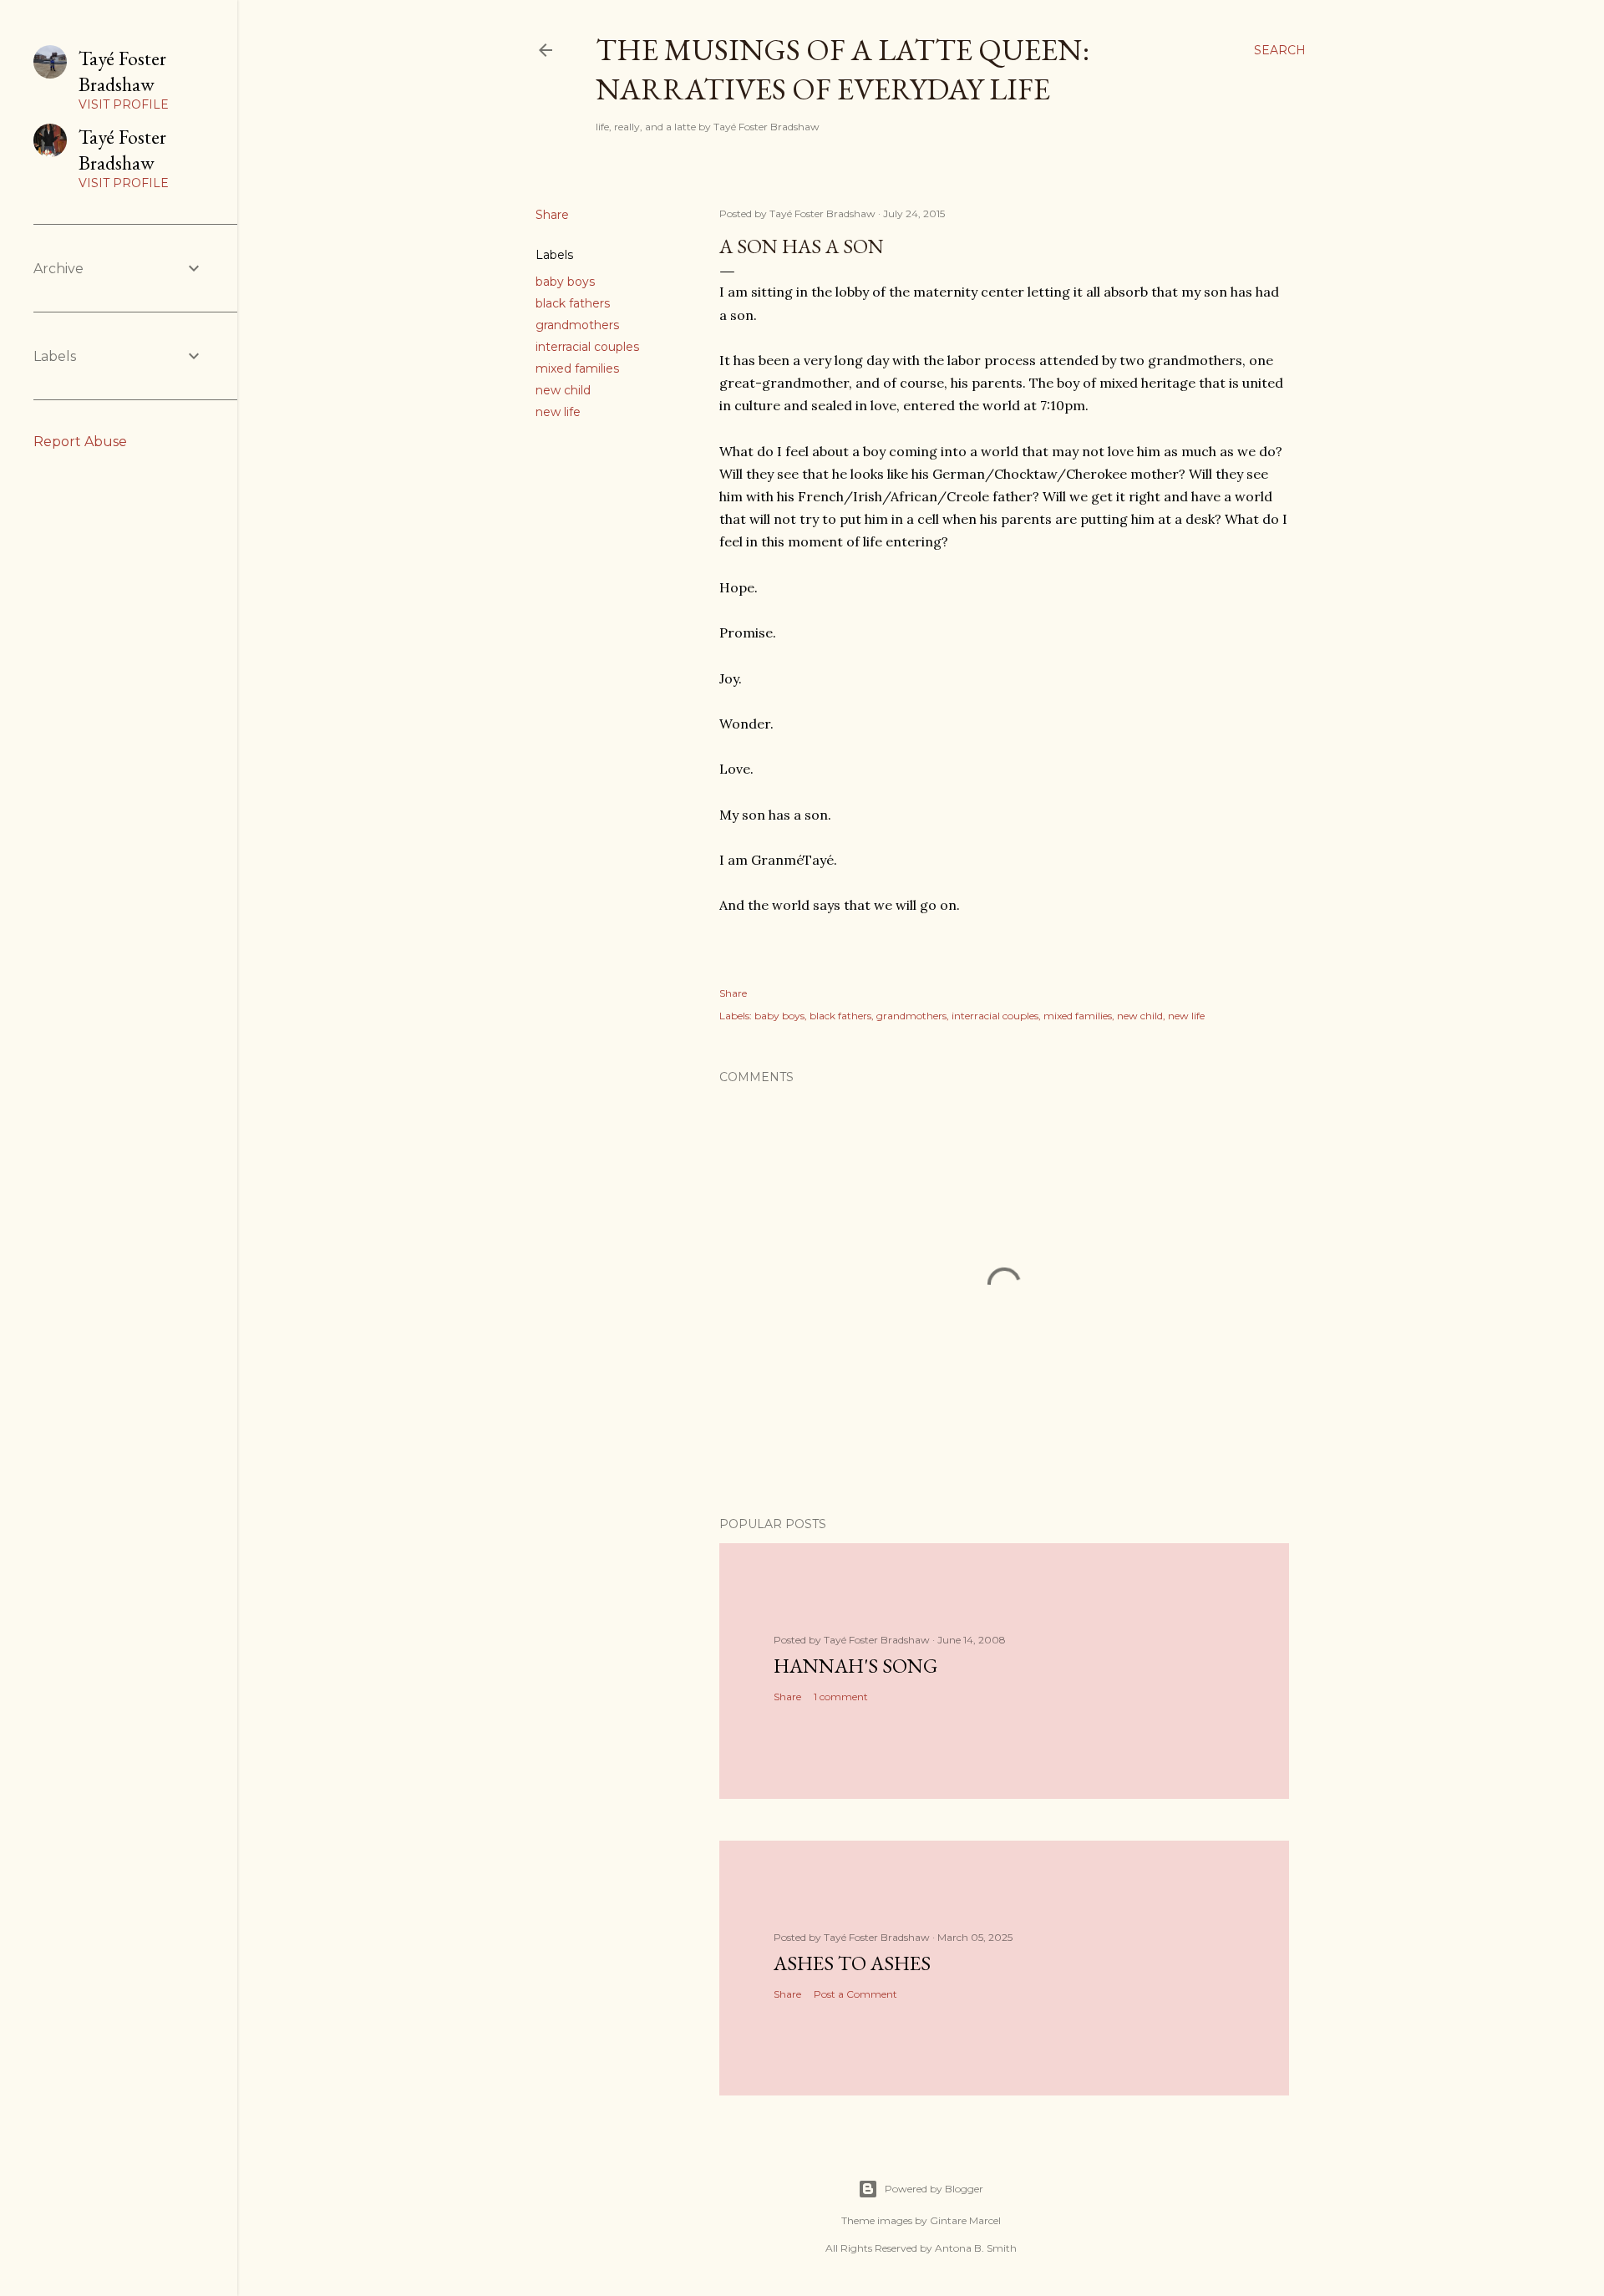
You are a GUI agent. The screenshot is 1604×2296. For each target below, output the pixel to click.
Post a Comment (855, 1994)
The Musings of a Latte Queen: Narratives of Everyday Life (843, 69)
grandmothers (577, 325)
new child (563, 390)
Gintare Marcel (965, 2220)
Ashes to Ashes (852, 1963)
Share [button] (552, 215)
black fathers (573, 303)
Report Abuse (80, 442)
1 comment (841, 1697)
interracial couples (587, 347)
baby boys (565, 282)
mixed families (577, 368)
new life (558, 412)
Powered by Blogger (934, 2189)
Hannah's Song (855, 1666)
